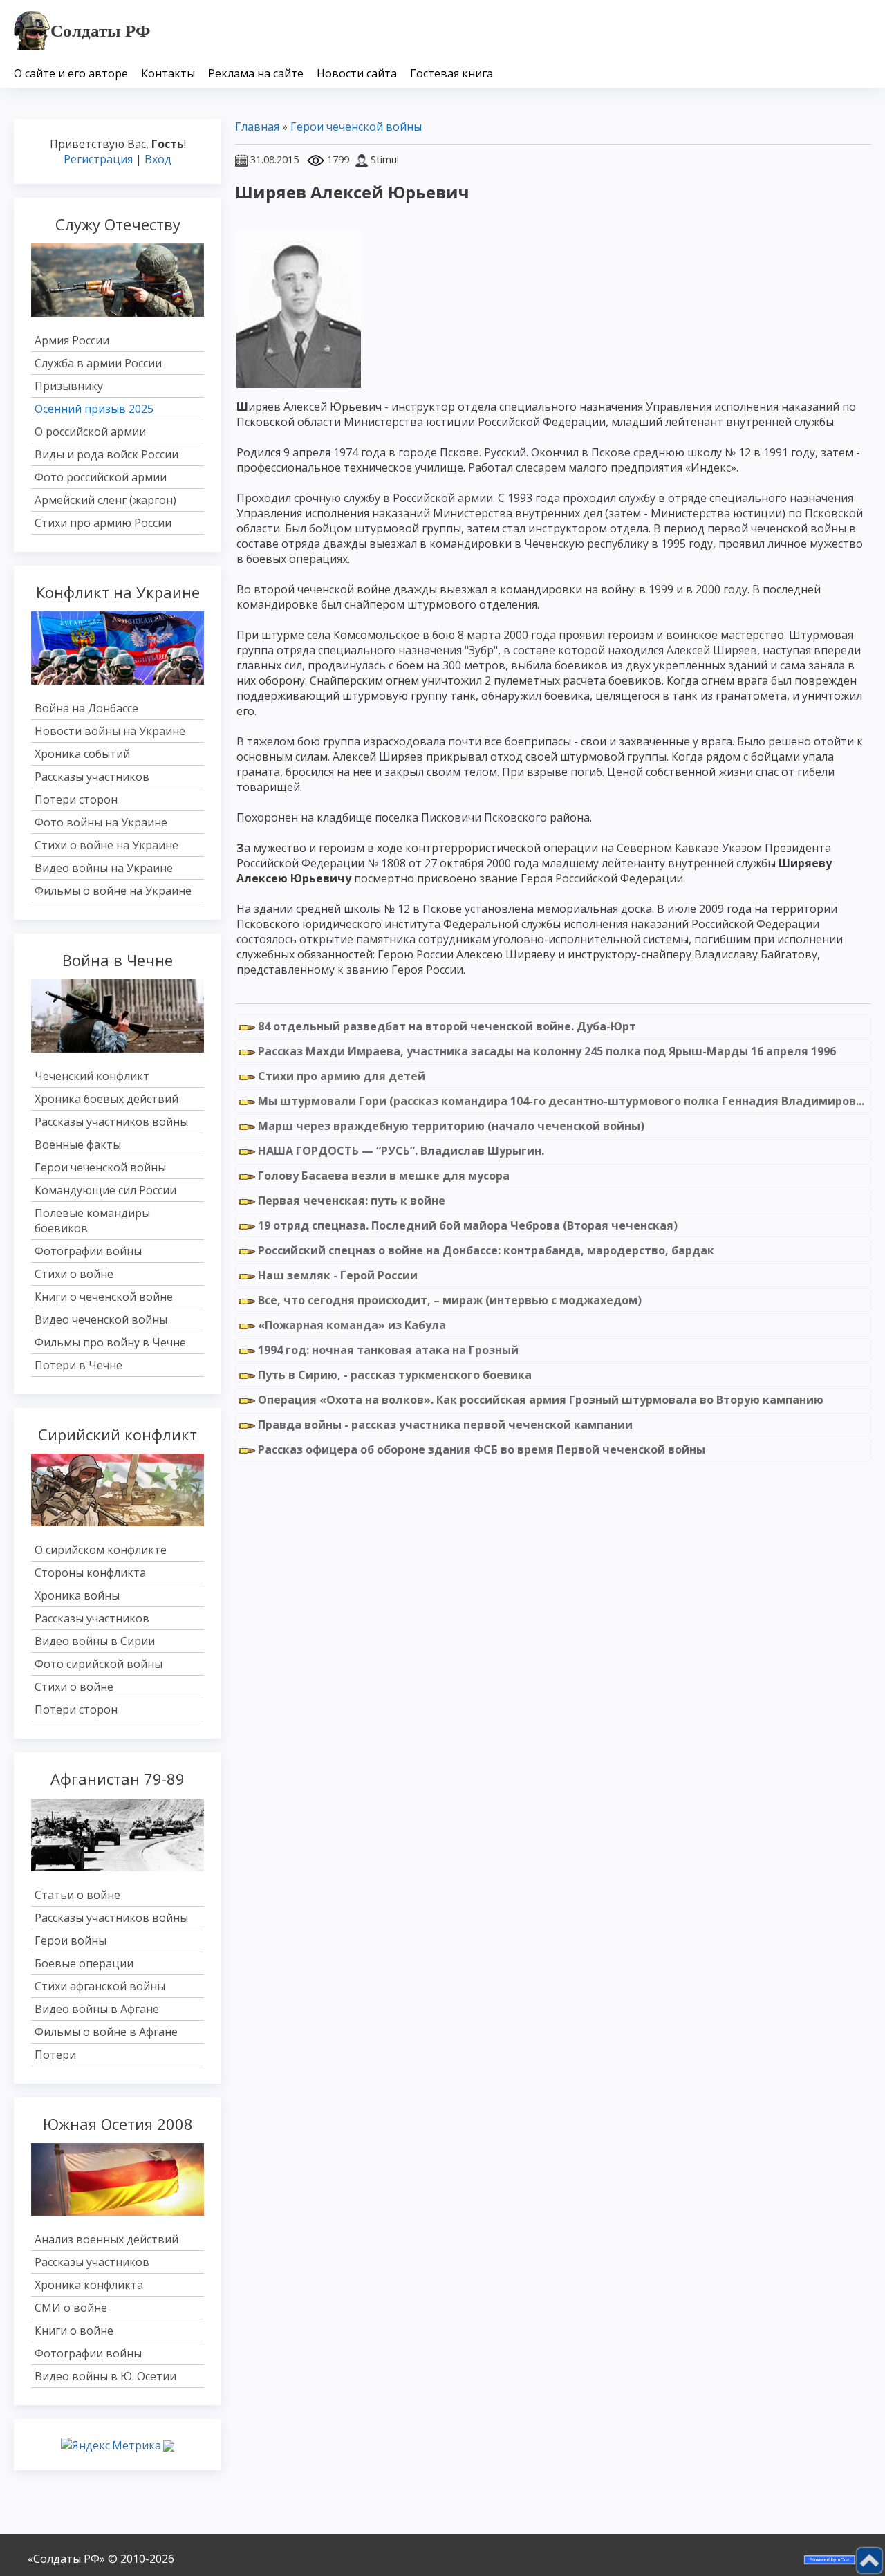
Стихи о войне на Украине (106, 845)
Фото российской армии (101, 477)
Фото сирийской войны (99, 1664)
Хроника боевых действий (106, 1099)
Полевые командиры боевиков (92, 1221)
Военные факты (78, 1145)
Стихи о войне (74, 1274)
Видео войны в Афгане (97, 2009)
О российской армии (90, 432)
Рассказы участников (92, 777)
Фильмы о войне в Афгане (106, 2032)
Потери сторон (76, 799)
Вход (158, 159)
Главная (257, 127)
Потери (55, 2055)
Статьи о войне (77, 1895)
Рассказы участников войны (111, 1122)
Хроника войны (77, 1595)
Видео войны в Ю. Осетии (105, 2376)
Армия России (72, 340)
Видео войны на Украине (104, 868)
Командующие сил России (105, 1190)
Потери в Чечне (78, 1365)
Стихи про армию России (103, 523)
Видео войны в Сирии (95, 1641)
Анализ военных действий (106, 2239)
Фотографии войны (88, 1251)
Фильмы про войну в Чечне (110, 1342)
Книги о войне (74, 2331)
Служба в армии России (98, 363)
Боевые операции (84, 1963)
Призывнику (69, 386)
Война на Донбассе (86, 708)
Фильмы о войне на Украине (113, 891)
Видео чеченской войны (101, 1319)
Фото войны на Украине (101, 822)
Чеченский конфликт (92, 1076)
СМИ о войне (71, 2308)
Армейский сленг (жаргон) (105, 500)
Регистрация (98, 159)
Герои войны (71, 1940)
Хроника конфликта (89, 2285)
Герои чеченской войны (100, 1167)
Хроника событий (82, 754)
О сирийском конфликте (101, 1550)
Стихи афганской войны (100, 1986)
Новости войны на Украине (110, 731)
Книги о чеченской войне (104, 1297)
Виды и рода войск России (106, 454)
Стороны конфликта (90, 1573)
